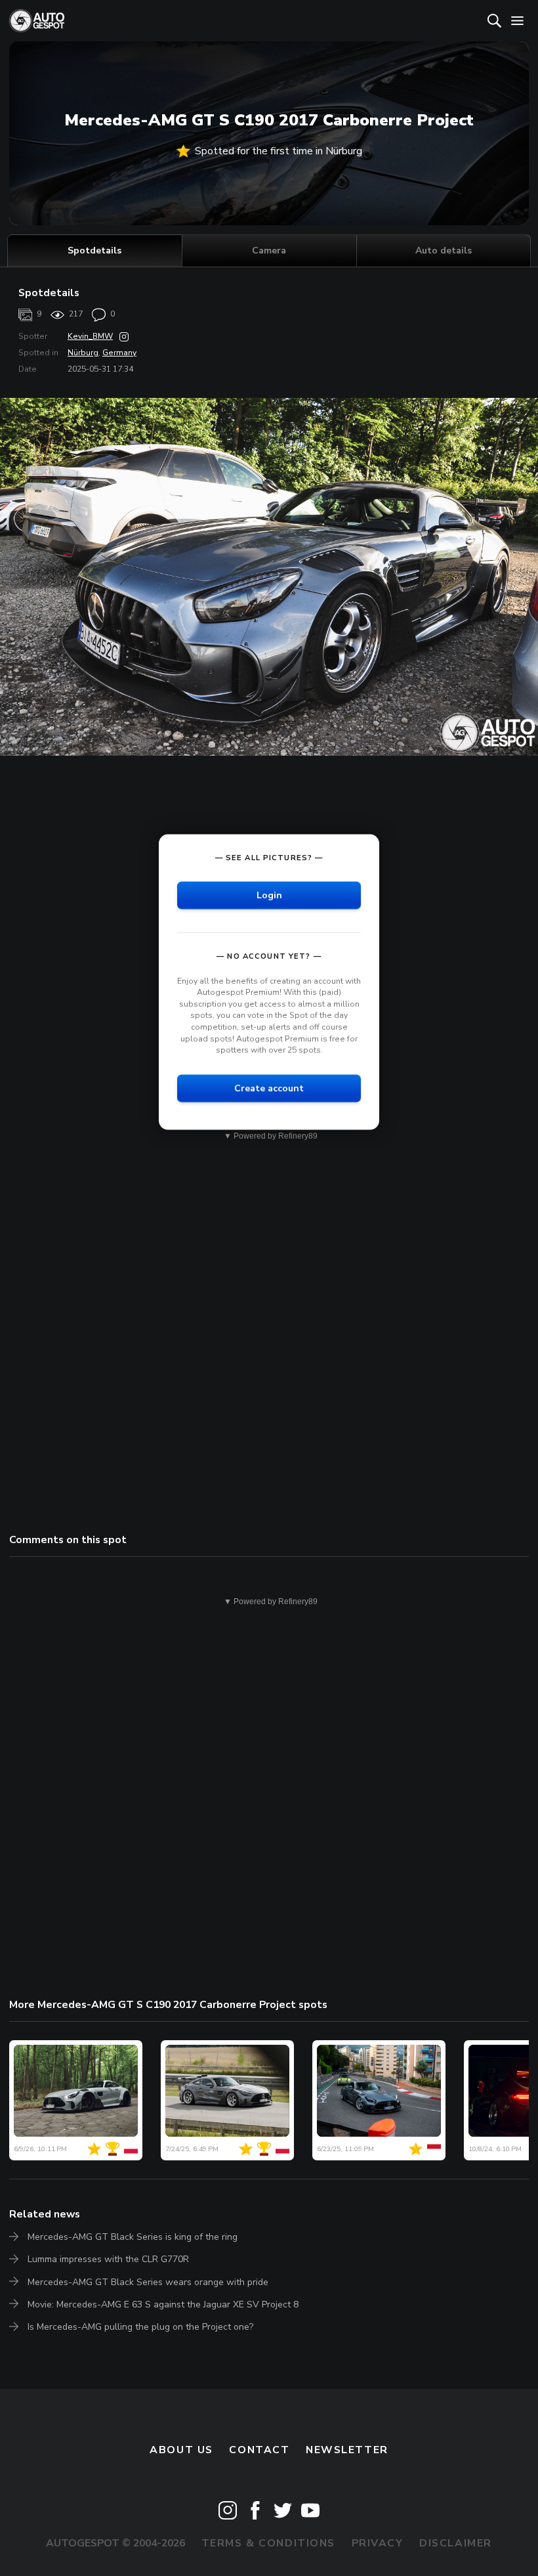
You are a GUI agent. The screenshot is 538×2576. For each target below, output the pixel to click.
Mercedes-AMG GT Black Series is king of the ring (133, 2237)
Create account (269, 1088)
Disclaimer (456, 2543)
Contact (259, 2450)
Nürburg (83, 353)
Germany (119, 353)
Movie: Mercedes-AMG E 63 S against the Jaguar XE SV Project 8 (163, 2304)
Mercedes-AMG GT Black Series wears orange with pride (148, 2282)
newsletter (347, 2450)
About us (181, 2450)
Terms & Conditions (268, 2543)
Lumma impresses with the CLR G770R (108, 2259)
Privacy (378, 2543)
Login (269, 895)
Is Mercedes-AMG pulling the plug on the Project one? (140, 2327)
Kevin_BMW (90, 336)
